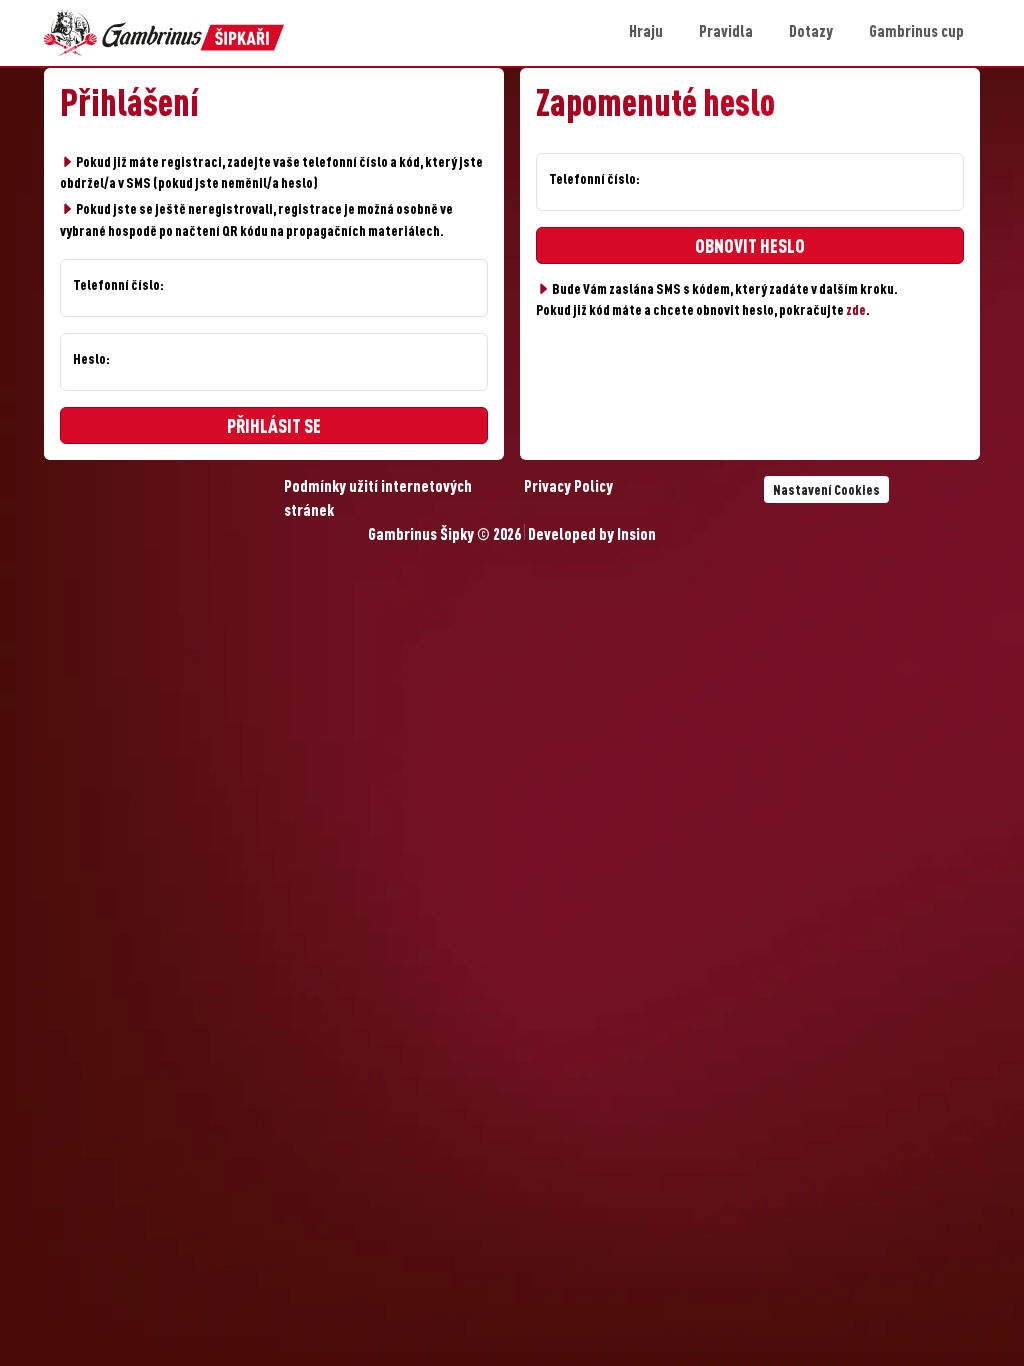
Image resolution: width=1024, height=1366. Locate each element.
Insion (636, 536)
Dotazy (811, 33)
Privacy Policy (568, 488)
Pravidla (726, 33)
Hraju (646, 33)
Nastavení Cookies (826, 491)
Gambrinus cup (916, 33)
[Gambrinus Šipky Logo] (164, 33)
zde (856, 311)
